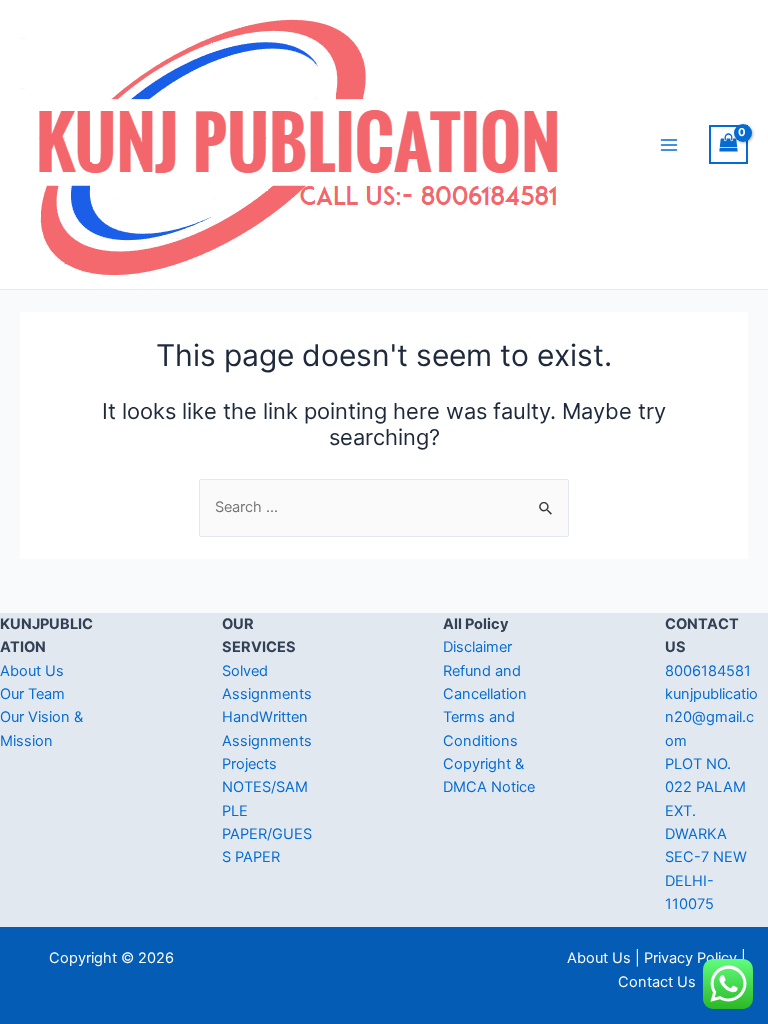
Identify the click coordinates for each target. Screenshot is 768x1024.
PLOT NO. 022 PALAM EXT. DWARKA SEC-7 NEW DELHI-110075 (706, 834)
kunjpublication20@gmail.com (711, 717)
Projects (249, 764)
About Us (32, 671)
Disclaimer (477, 647)
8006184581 (708, 671)
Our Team (32, 694)
